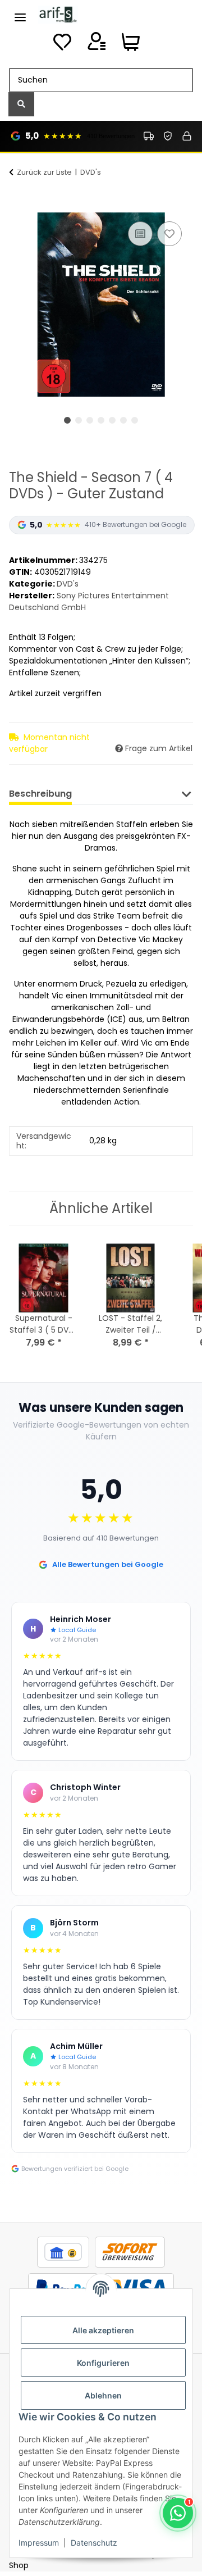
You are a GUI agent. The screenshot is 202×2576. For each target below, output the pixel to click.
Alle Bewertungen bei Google (108, 1564)
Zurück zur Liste (44, 172)
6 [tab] (123, 420)
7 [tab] (135, 420)
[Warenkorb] (131, 45)
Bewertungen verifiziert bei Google (75, 2169)
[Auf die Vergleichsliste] (140, 234)
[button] (97, 45)
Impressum (39, 2543)
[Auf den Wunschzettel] (169, 234)
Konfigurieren (103, 2363)
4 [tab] (101, 420)
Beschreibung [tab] (40, 794)
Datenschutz (94, 2543)
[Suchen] (21, 104)
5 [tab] (112, 420)
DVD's (68, 584)
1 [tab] (67, 420)
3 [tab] (90, 420)
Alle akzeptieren (103, 2330)
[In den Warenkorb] (18, 206)
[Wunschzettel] (62, 45)
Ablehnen (103, 2395)
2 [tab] (79, 420)
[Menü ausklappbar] (20, 13)
